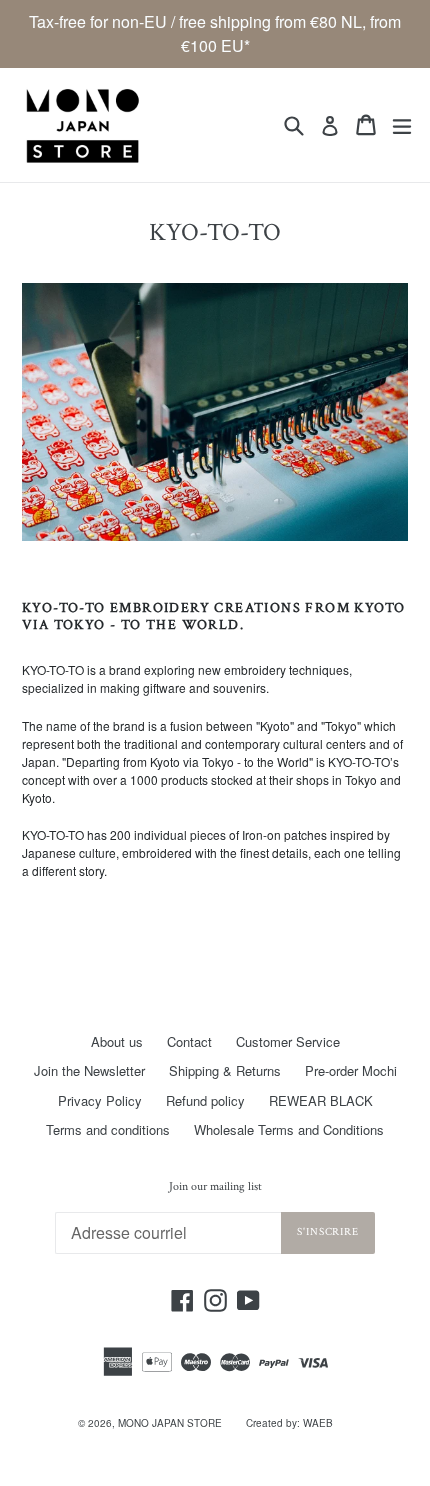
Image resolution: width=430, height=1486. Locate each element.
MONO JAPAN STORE (170, 1423)
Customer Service (288, 1041)
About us (117, 1041)
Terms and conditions (108, 1129)
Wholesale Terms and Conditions (289, 1129)
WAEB (318, 1423)
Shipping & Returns (225, 1070)
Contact (189, 1041)
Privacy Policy (100, 1100)
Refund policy (205, 1100)
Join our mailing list (215, 1187)
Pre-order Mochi (351, 1070)
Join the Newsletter (89, 1070)
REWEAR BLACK (321, 1100)
